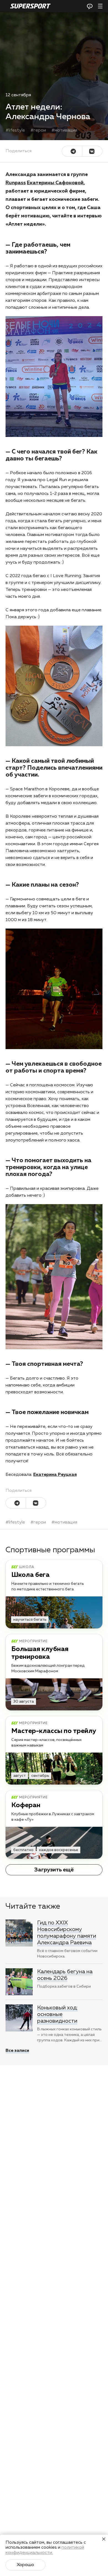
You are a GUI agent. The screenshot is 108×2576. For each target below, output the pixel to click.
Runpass (16, 183)
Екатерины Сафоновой (55, 183)
